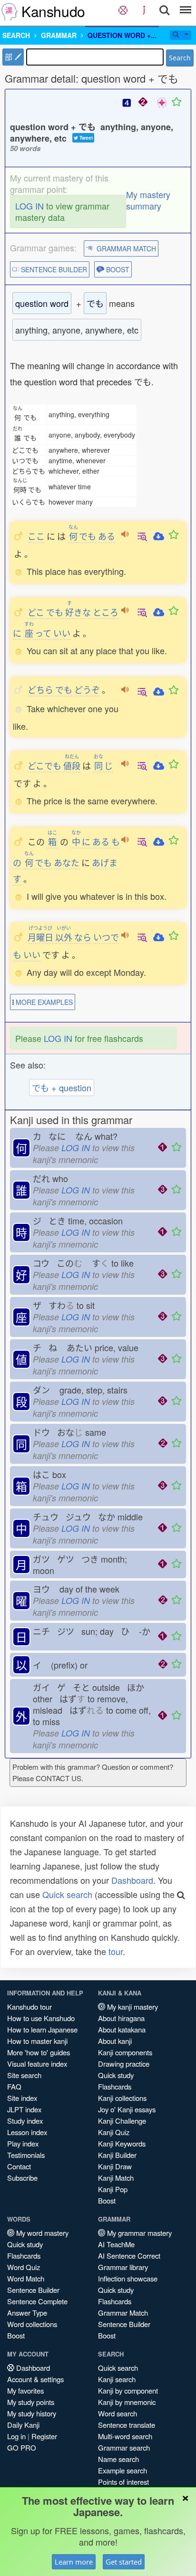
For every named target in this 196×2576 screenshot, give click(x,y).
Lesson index (27, 2132)
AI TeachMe (116, 2244)
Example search (122, 2470)
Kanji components (125, 2052)
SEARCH (16, 35)
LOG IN (29, 206)
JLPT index (24, 2109)
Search (180, 58)
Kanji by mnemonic (127, 2402)
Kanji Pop (113, 2189)
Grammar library (123, 2267)
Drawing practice (124, 2064)
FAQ (14, 2086)
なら (83, 937)
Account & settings (35, 2379)
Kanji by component (128, 2390)
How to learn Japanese (42, 2029)
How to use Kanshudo (41, 2018)
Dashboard (132, 1880)
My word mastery (41, 2233)
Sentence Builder (33, 2290)
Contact (19, 2166)
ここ (36, 536)
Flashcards (115, 2086)
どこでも (44, 765)
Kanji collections (122, 2098)
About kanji (115, 2041)
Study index (25, 2121)
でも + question (62, 1088)
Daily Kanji (23, 2425)
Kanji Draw (115, 2166)
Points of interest (123, 2482)
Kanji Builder (117, 2155)
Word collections (32, 2324)
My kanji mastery (132, 2007)
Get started (124, 2562)
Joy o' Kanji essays (127, 2109)
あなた (67, 862)
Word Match (26, 2278)
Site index (22, 2098)
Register (44, 2436)
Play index (23, 2143)
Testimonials (26, 2155)
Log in (16, 2436)
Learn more (74, 2562)
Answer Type (27, 2313)
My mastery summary (148, 200)
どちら (40, 689)
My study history (32, 2413)
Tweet (85, 138)
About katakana (122, 2029)
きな (78, 612)
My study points (31, 2402)
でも (82, 536)
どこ (36, 612)
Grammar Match (123, 2313)
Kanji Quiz (114, 2132)
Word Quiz (24, 2267)
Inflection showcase (128, 2278)
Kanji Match (116, 2178)
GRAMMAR (59, 35)
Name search (118, 2459)
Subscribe (22, 2178)
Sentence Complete (37, 2301)
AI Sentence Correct (129, 2256)
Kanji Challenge (122, 2121)
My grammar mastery (138, 2233)
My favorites (25, 2390)
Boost (107, 2200)
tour (116, 1951)
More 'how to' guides (39, 2052)
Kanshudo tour (29, 2007)
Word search (118, 2413)
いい (62, 633)
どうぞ (87, 689)
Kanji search (117, 2379)
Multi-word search (125, 2436)
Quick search (67, 1894)
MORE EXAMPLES (43, 1002)
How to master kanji (37, 2041)
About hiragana (121, 2018)
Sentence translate (127, 2425)
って (38, 633)
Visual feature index (37, 2064)
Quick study (116, 2075)
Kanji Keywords (122, 2143)
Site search (24, 2075)
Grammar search (124, 2447)
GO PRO (22, 2447)
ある (107, 536)
